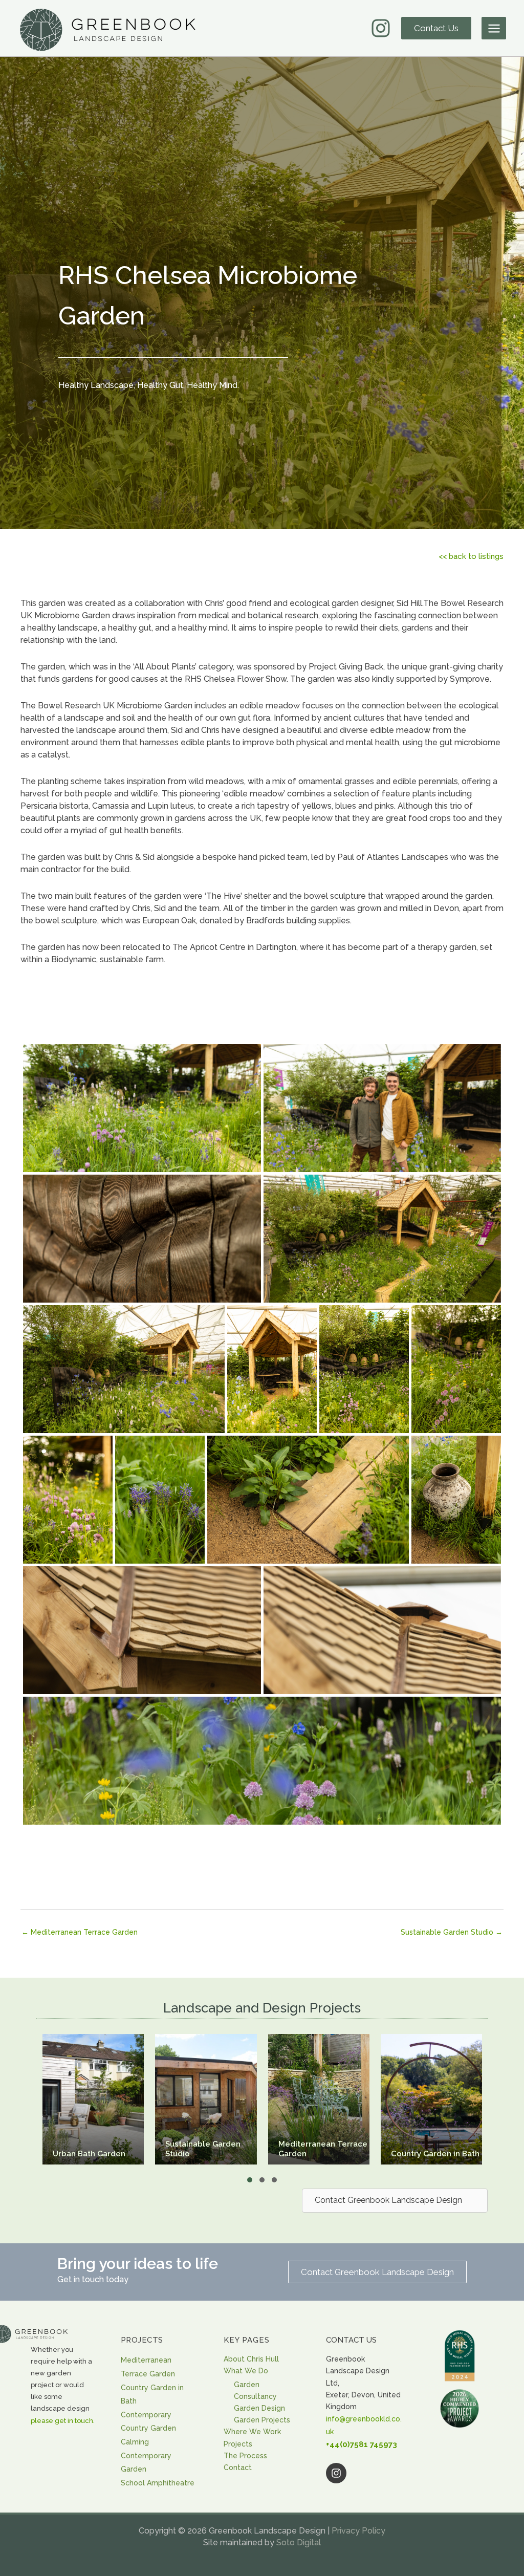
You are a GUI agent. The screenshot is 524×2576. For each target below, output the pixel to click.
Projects (238, 2444)
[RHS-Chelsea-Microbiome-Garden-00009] (68, 1503)
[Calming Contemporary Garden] (446, 2099)
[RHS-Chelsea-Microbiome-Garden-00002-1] (382, 1123)
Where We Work (252, 2432)
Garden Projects (262, 2420)
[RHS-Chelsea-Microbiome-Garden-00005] (124, 1372)
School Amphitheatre (158, 2483)
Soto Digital (299, 2542)
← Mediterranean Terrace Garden (80, 1932)
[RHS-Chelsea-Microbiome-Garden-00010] (160, 1503)
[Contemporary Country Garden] (334, 2099)
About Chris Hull (251, 2359)
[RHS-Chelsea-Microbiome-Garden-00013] (142, 1646)
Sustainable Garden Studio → (452, 1932)
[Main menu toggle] (494, 28)
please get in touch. (63, 2421)
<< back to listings (471, 556)
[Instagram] (381, 28)
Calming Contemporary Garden (146, 2455)
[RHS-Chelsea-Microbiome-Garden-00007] (364, 1372)
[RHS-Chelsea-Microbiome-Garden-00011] (308, 1503)
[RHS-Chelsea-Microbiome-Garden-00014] (382, 1645)
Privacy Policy (358, 2531)
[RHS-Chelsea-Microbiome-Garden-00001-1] (142, 1123)
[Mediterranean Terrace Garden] (108, 2099)
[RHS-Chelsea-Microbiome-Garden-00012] (456, 1503)
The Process (245, 2456)
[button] (436, 28)
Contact (238, 2467)
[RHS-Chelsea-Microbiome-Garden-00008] (456, 1372)
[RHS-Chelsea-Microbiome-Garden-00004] (382, 1254)
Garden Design (259, 2408)
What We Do (246, 2371)
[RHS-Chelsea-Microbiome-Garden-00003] (142, 1254)
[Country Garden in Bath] (221, 2099)
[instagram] (365, 2473)
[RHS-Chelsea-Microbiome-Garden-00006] (272, 1372)
